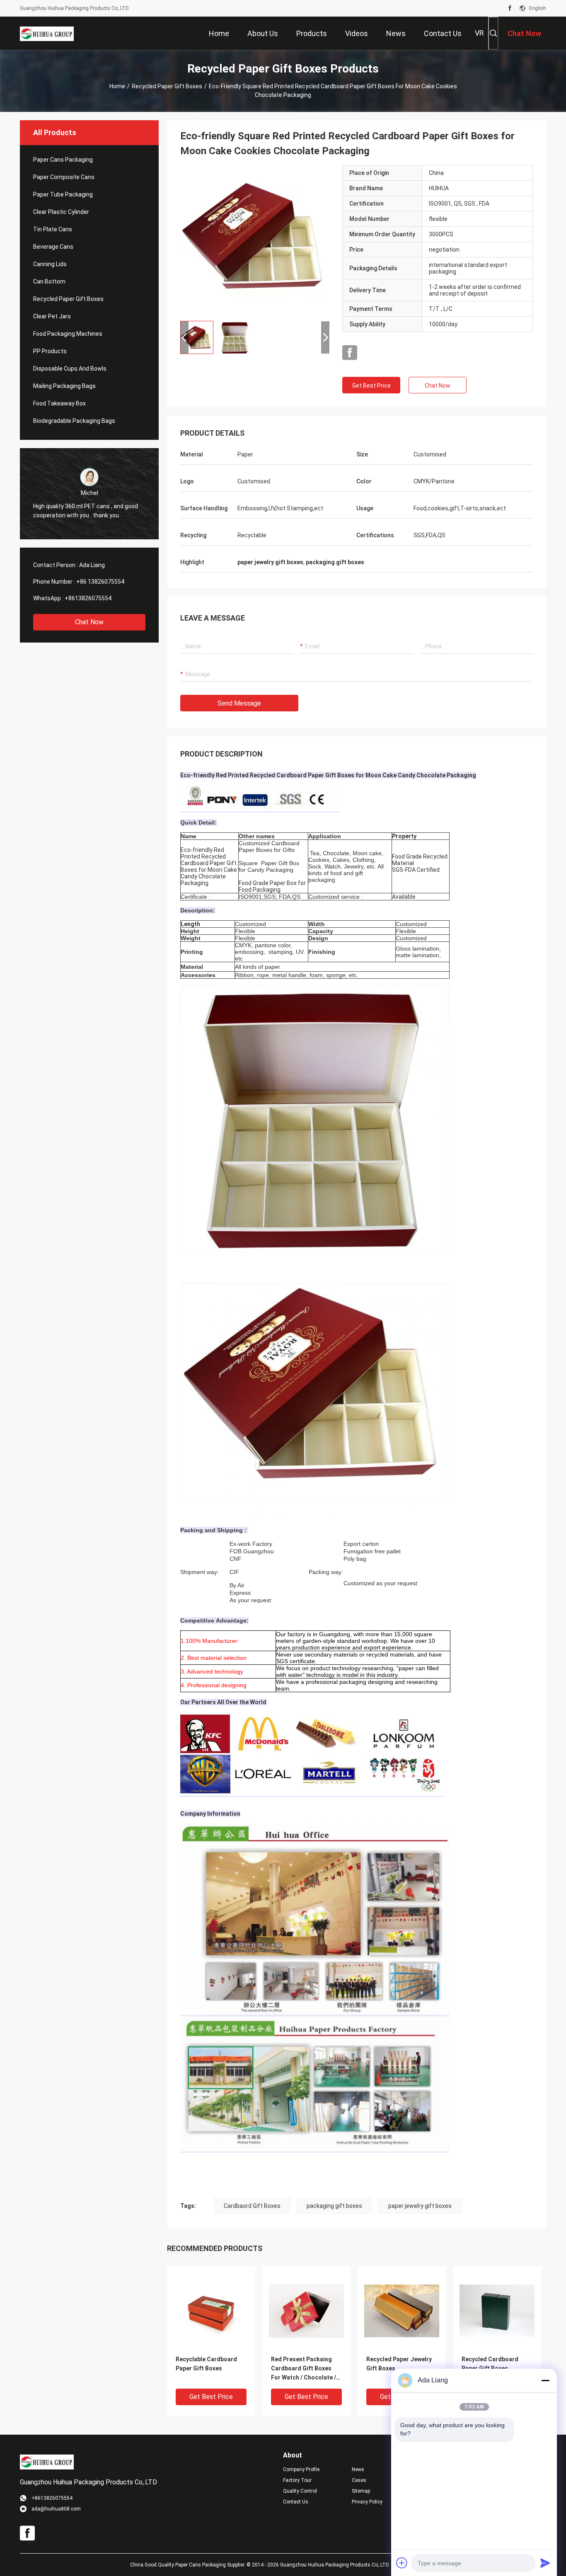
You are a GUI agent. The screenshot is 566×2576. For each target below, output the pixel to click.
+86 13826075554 (100, 582)
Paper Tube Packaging (63, 194)
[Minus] (545, 2380)
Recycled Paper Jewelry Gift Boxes (399, 2364)
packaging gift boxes (334, 2206)
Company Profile (301, 2469)
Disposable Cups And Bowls (70, 369)
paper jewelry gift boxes (420, 2206)
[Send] (545, 2563)
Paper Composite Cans (64, 177)
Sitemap (361, 2491)
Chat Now (89, 622)
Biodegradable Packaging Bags (74, 421)
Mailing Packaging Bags (64, 386)
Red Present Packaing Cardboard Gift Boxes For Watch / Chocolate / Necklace (304, 2369)
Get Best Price (371, 386)
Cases (359, 2480)
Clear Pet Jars (52, 316)
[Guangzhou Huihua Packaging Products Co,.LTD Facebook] (510, 8)
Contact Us (296, 2502)
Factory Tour (297, 2480)
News (358, 2469)
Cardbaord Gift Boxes (252, 2206)
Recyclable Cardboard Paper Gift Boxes (206, 2364)
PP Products (50, 351)
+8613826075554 (88, 598)
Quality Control (300, 2491)
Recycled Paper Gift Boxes (167, 86)
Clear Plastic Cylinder (61, 212)
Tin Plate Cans (53, 229)
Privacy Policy (367, 2502)
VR (479, 33)
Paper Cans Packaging (63, 160)
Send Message (239, 703)
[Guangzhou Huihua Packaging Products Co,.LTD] (47, 33)
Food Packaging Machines (68, 334)
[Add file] (402, 2563)
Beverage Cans (53, 247)
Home (117, 86)
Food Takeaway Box (59, 403)
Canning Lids (50, 264)
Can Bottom (49, 281)
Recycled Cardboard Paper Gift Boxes (490, 2364)
